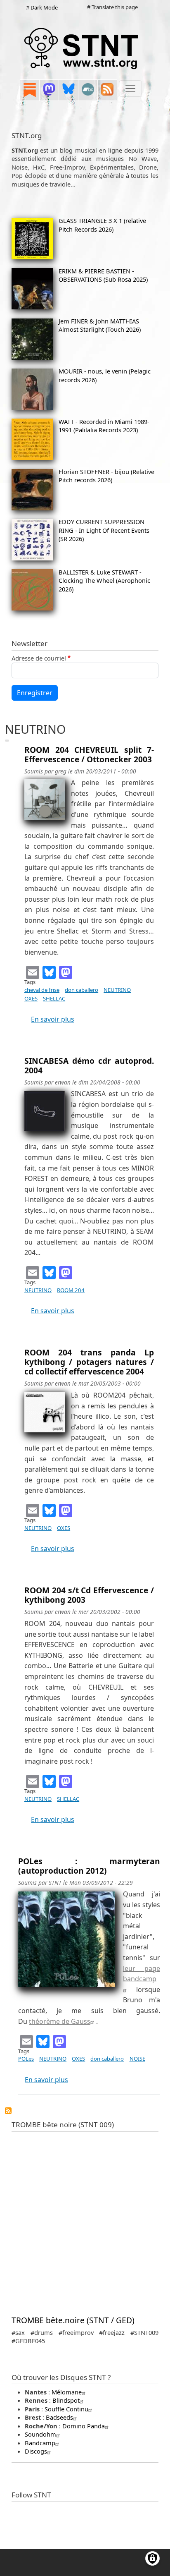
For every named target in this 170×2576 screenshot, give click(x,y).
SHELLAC (54, 998)
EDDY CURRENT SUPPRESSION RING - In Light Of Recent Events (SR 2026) (104, 530)
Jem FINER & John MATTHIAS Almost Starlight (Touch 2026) (100, 325)
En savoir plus (53, 1019)
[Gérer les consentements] (152, 2558)
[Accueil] (82, 48)
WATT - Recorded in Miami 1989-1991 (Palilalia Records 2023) (104, 426)
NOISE (137, 2059)
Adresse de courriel (39, 658)
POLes (26, 2059)
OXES (31, 998)
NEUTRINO (117, 990)
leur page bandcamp (142, 1974)
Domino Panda (84, 2426)
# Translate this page (112, 7)
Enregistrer (35, 693)
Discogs (36, 2451)
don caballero (81, 990)
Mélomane (67, 2392)
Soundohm (40, 2434)
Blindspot (66, 2400)
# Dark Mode (42, 7)
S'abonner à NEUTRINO (8, 2111)
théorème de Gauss (60, 2021)
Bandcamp (40, 2443)
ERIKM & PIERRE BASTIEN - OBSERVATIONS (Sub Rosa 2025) (103, 275)
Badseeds (59, 2417)
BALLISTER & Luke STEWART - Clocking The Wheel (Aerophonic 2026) (104, 581)
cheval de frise (42, 990)
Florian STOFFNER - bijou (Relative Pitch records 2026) (106, 476)
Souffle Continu (66, 2409)
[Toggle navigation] (130, 89)
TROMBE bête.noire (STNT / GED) (73, 2320)
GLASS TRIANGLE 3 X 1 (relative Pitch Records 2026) (102, 225)
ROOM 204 (71, 1290)
